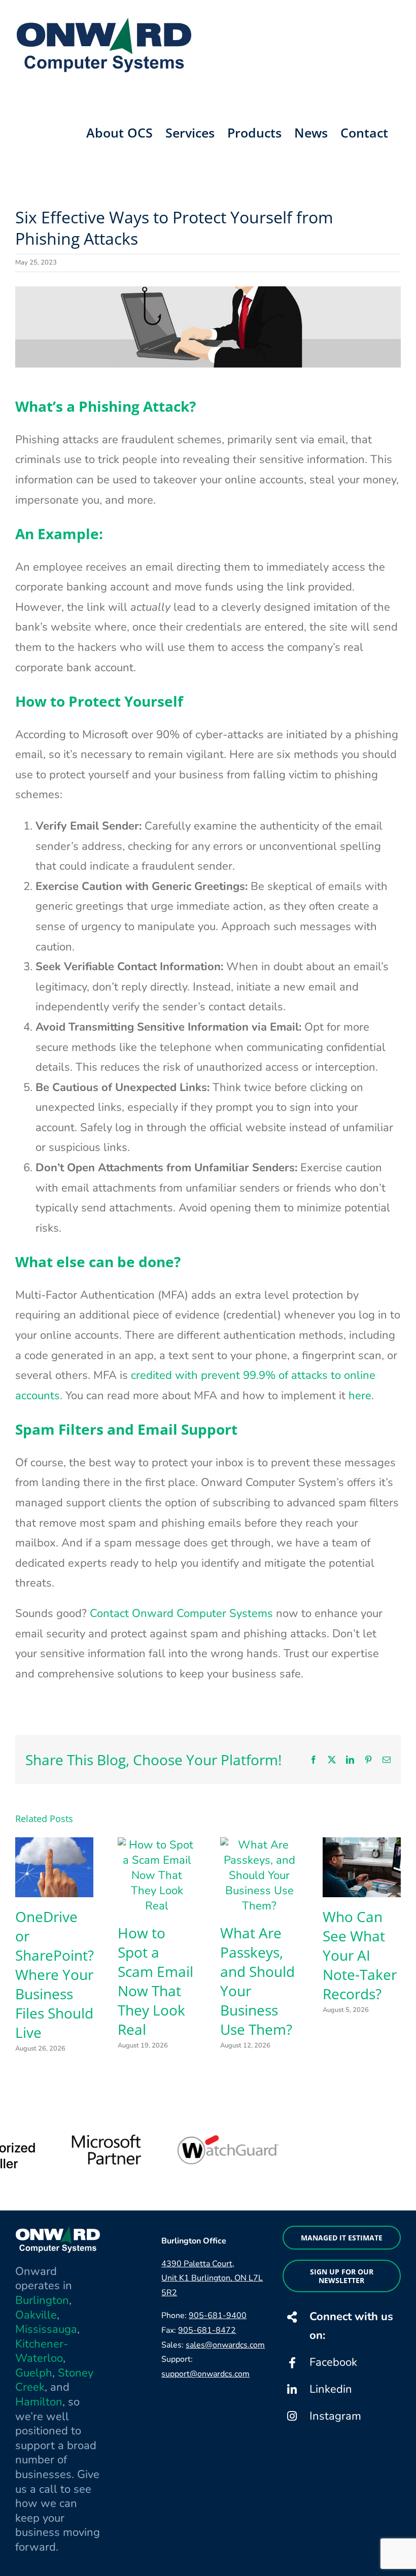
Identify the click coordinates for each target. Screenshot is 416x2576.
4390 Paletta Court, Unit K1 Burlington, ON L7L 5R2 (212, 2278)
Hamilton (39, 2402)
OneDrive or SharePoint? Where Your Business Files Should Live (55, 1974)
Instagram (335, 2416)
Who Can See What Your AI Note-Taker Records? (360, 1955)
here (360, 1396)
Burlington (42, 2300)
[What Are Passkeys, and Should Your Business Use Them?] (259, 1845)
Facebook (333, 2362)
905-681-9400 (218, 2316)
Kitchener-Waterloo (42, 2351)
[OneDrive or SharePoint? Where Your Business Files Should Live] (54, 1845)
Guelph (34, 2373)
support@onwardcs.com (205, 2374)
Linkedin (331, 2389)
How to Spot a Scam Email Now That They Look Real (155, 1981)
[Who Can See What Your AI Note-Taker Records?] (362, 1845)
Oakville (36, 2315)
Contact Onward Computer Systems (181, 1613)
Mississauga (46, 2329)
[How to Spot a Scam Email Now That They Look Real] (157, 1845)
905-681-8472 (207, 2330)
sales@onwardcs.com (225, 2345)
